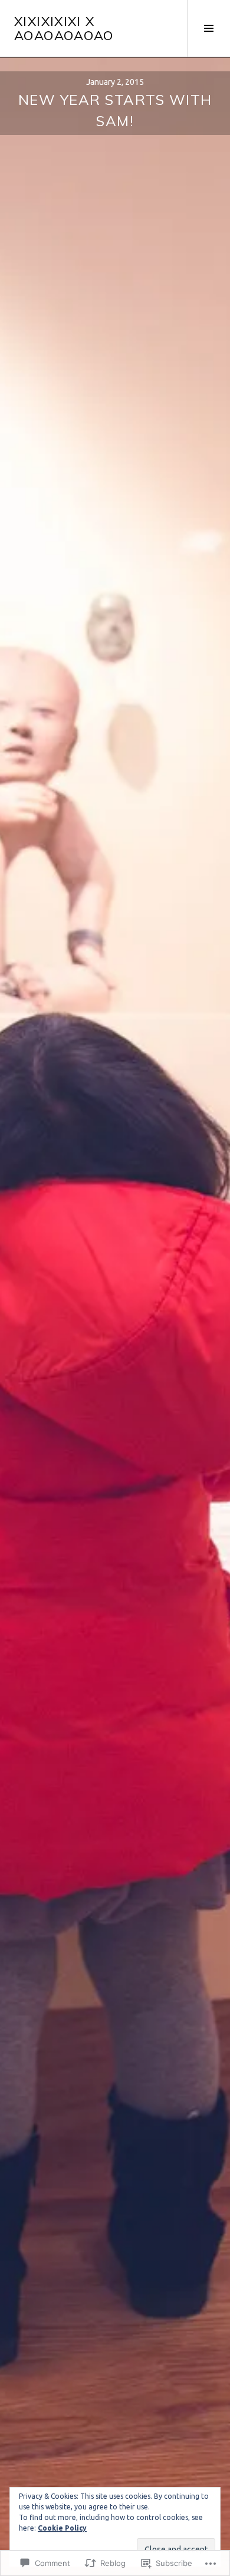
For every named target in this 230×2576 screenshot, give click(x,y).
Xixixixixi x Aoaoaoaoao (64, 28)
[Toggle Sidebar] (208, 28)
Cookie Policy (62, 2528)
